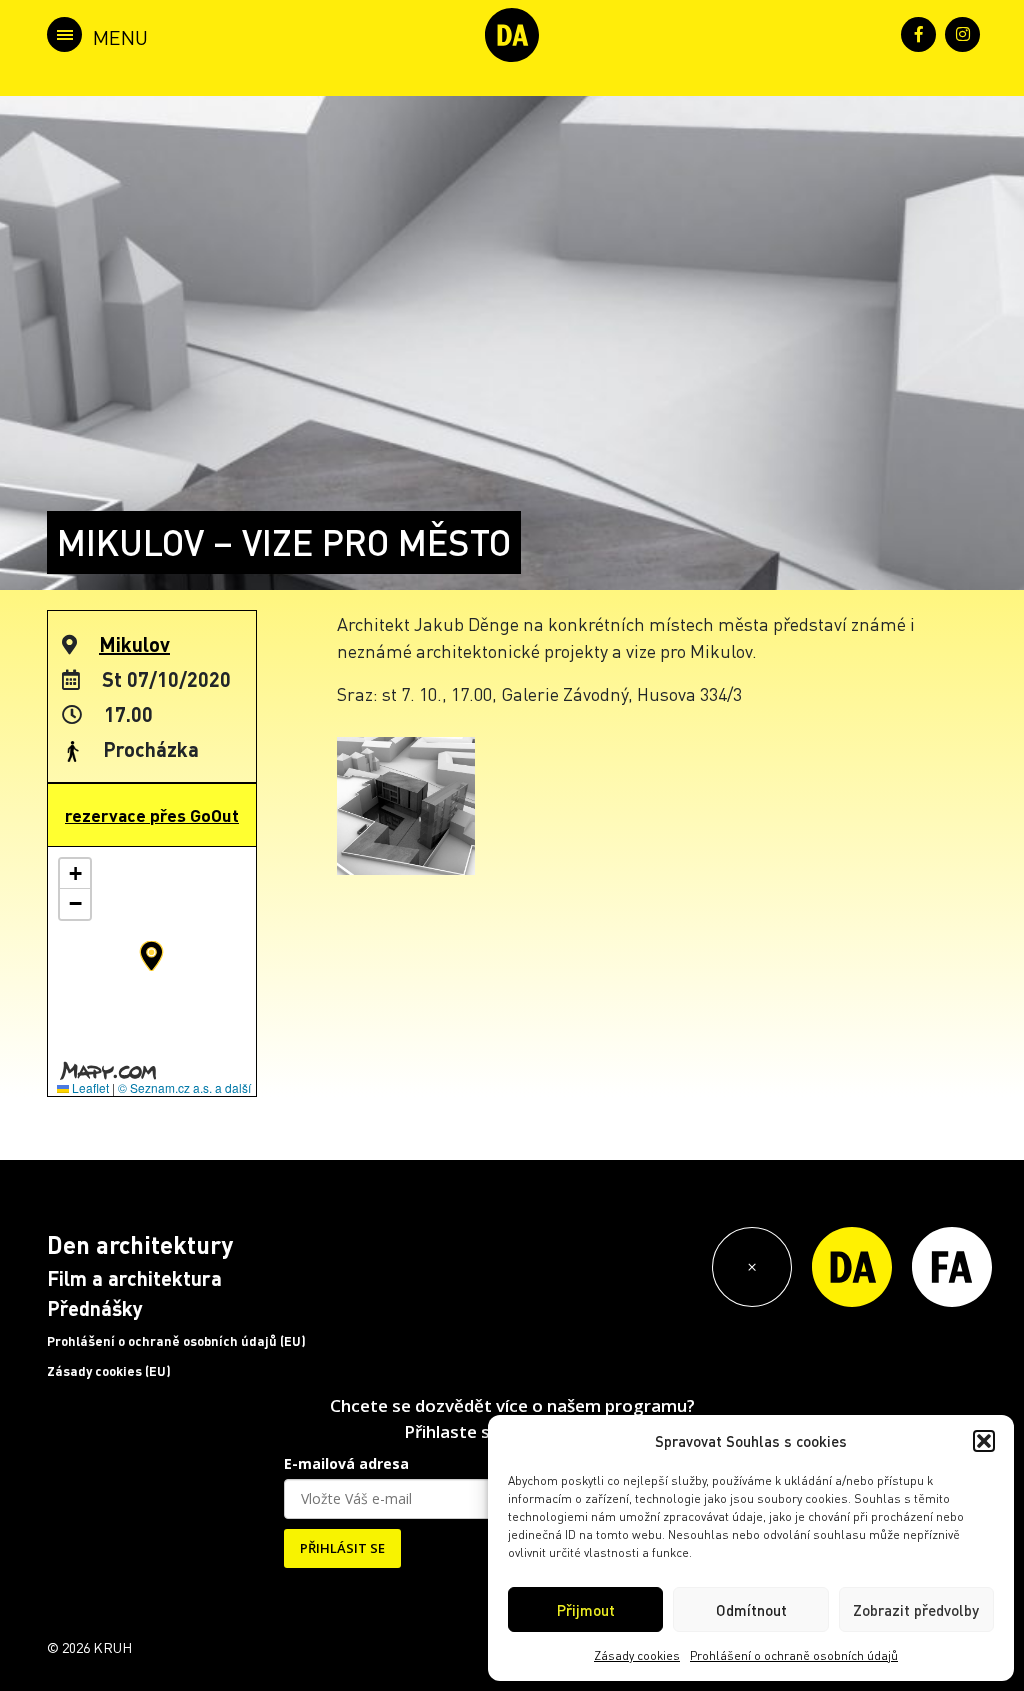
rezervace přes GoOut (152, 815)
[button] (984, 1441)
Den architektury (140, 1244)
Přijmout (586, 1610)
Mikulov (134, 644)
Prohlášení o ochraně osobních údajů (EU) (176, 1341)
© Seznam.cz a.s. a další (184, 1087)
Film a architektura (134, 1278)
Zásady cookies (637, 1655)
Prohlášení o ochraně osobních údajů (794, 1655)
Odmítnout (751, 1610)
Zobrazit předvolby (916, 1610)
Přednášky (95, 1308)
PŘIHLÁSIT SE (342, 1548)
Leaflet (89, 1087)
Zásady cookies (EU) (109, 1371)
